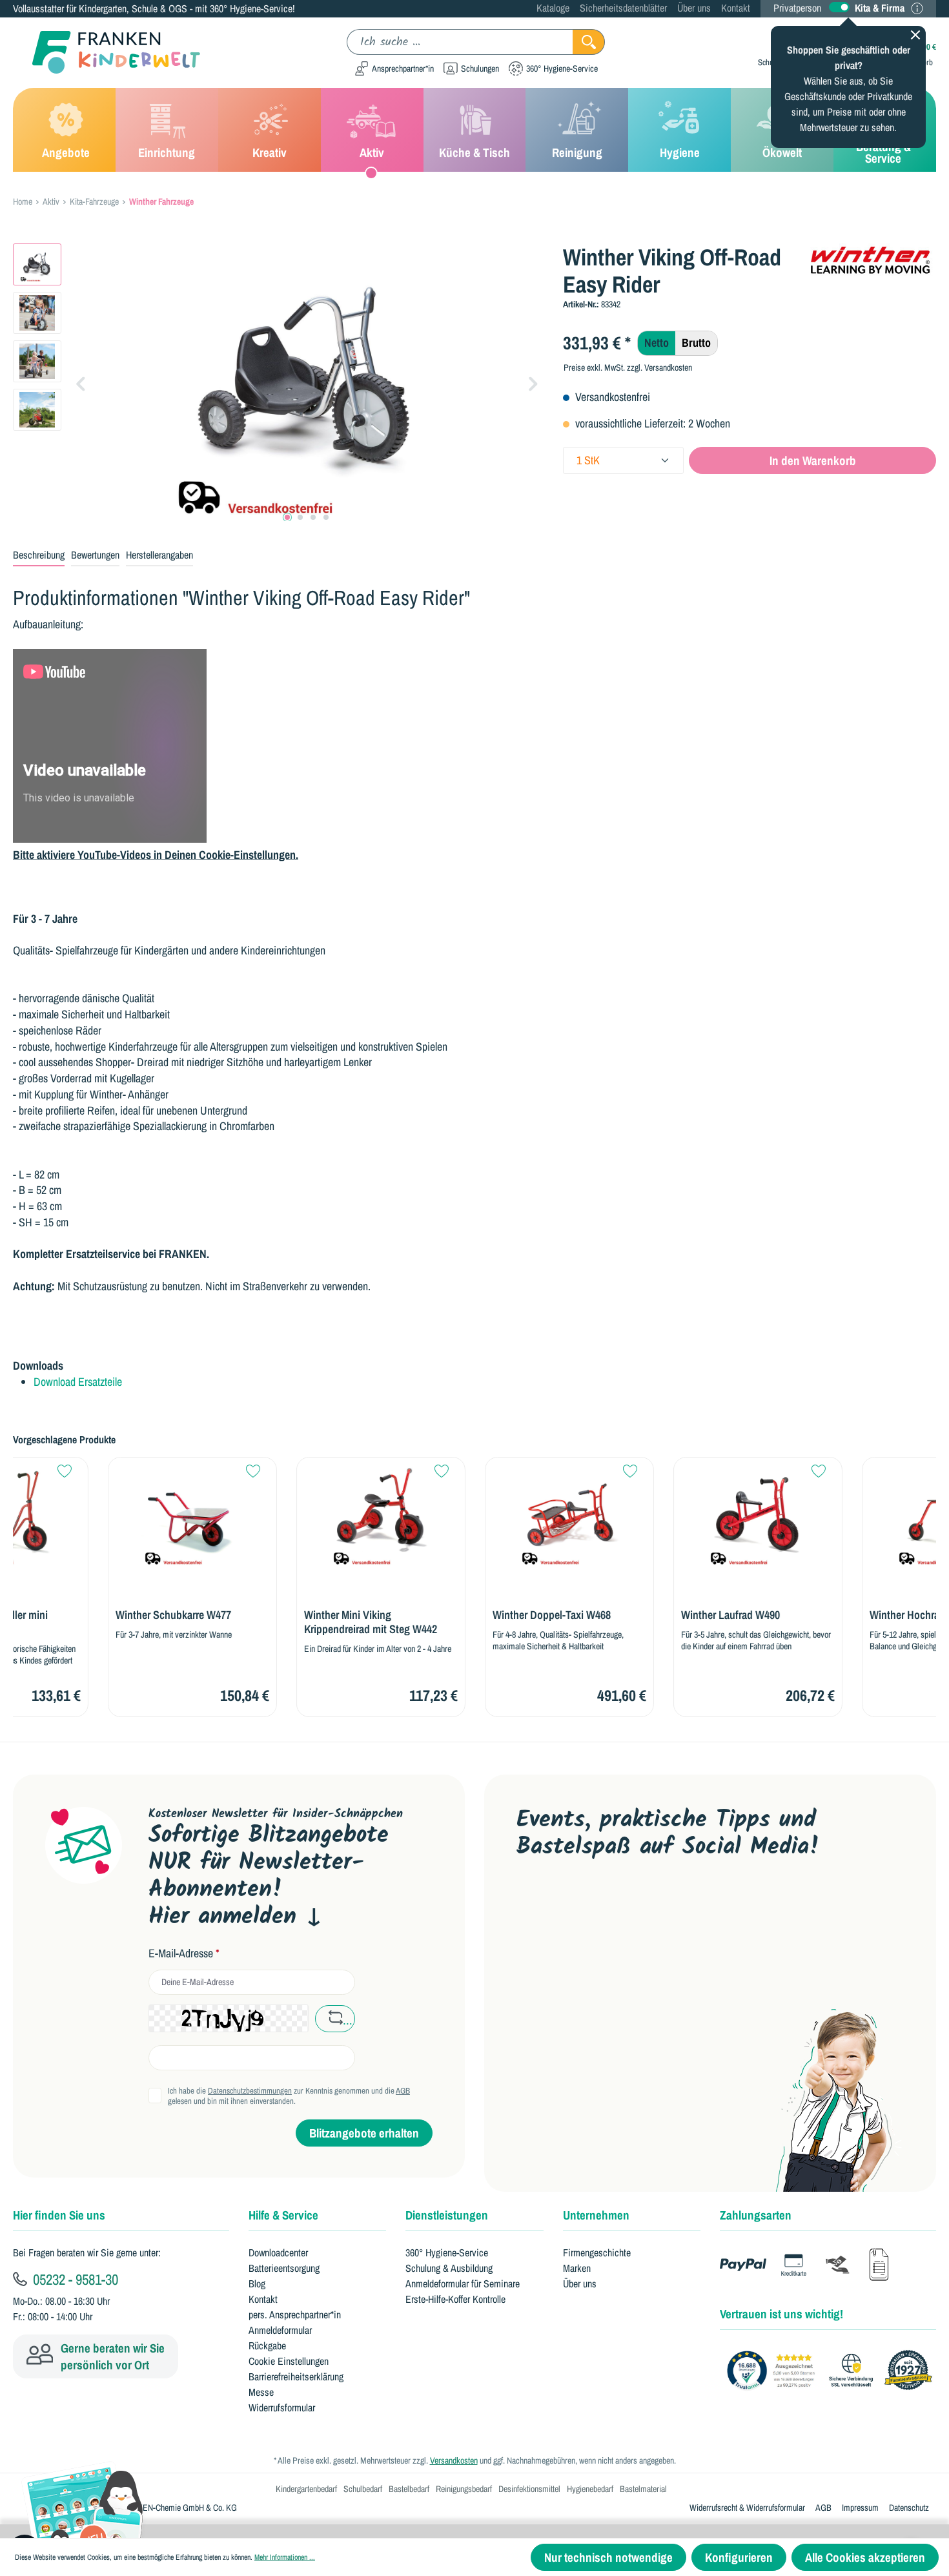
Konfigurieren (739, 2557)
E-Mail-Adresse (184, 1953)
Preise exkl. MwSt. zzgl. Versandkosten (628, 367)
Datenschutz (909, 2508)
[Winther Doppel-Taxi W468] (474, 1516)
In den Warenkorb (813, 460)
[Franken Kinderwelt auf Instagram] (610, 1904)
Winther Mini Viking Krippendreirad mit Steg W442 (276, 1622)
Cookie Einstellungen (289, 2361)
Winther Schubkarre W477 (78, 1615)
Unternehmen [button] (596, 2215)
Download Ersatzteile (78, 1382)
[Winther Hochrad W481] (852, 1516)
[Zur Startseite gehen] (107, 53)
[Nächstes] (533, 383)
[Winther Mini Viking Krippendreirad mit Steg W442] (286, 1516)
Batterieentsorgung (284, 2268)
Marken (577, 2268)
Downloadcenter (278, 2252)
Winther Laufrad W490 (636, 1615)
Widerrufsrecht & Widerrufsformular (747, 2508)
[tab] (39, 555)
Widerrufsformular (282, 2407)
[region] (278, 382)
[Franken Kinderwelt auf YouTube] (528, 1904)
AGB (403, 2091)
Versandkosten (454, 2460)
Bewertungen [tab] (95, 555)
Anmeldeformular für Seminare (463, 2283)
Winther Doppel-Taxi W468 (457, 1615)
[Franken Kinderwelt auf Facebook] (570, 1904)
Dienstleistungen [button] (447, 2215)
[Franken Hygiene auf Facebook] (692, 1904)
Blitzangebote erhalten (364, 2133)
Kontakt (736, 8)
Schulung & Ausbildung (449, 2268)
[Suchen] (589, 42)
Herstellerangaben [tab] (159, 555)
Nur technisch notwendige (608, 2557)
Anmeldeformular (280, 2330)
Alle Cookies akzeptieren (865, 2557)
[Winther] (872, 260)
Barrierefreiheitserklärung (296, 2376)
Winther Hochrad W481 (826, 1615)
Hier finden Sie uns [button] (59, 2215)
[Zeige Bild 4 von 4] (326, 517)
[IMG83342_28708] (307, 382)
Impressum (860, 2508)
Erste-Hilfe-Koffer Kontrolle (455, 2299)
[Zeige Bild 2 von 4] (300, 517)
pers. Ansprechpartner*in (295, 2314)
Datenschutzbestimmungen (250, 2091)
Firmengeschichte (597, 2252)
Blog (257, 2283)
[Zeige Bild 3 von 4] (313, 517)
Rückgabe (267, 2345)
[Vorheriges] (81, 383)
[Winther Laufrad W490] (663, 1516)
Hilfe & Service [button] (283, 2215)
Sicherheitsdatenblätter (623, 8)
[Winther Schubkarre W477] (97, 1516)
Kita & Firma (880, 8)
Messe (261, 2392)
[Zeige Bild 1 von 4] (287, 517)
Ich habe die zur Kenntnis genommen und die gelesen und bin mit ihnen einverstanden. (289, 2096)
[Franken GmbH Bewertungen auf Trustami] (833, 2371)
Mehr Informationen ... (285, 2557)
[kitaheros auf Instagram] (651, 1904)
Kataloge (553, 8)
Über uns (694, 8)
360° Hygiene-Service (447, 2252)
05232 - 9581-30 (74, 2279)
